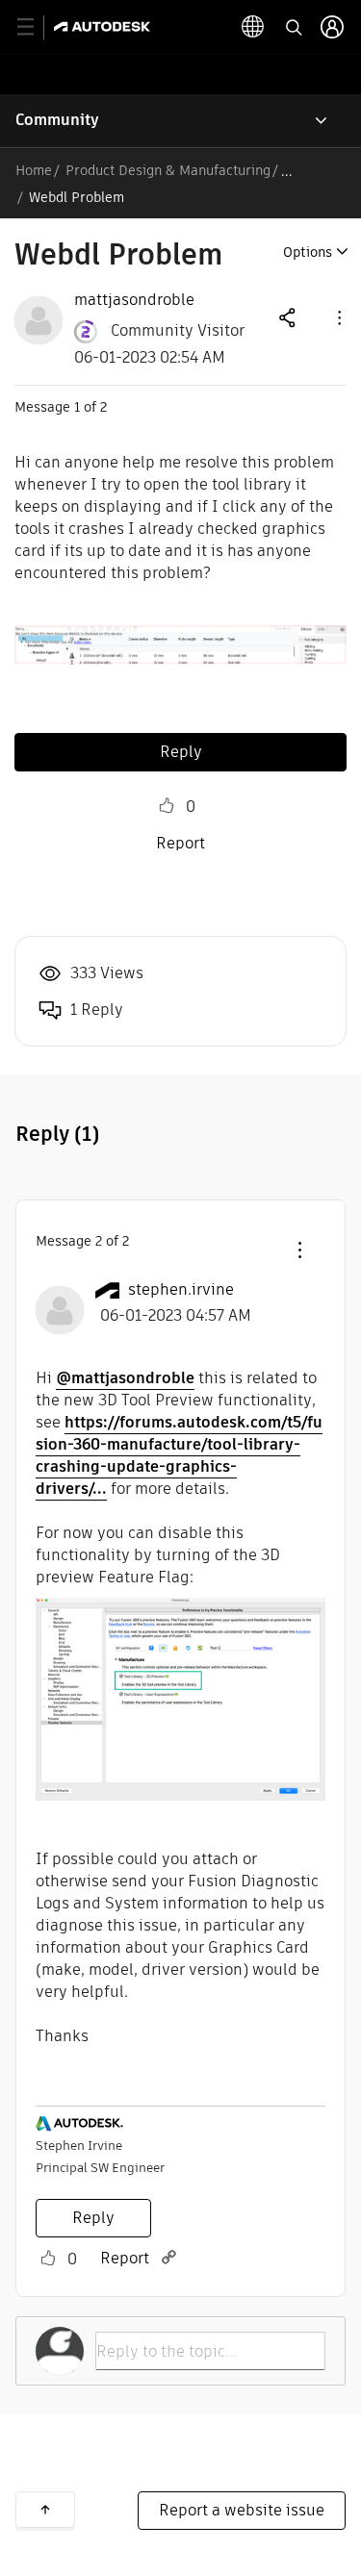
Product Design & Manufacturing (168, 170)
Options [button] (308, 252)
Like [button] (167, 806)
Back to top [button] (45, 2510)
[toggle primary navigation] (36, 27)
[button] (338, 317)
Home (34, 170)
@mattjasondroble (125, 1378)
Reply (181, 752)
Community (57, 120)
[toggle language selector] (253, 27)
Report (180, 843)
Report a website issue (242, 2510)
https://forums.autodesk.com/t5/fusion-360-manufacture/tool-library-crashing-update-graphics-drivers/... (179, 1455)
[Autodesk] (104, 26)
